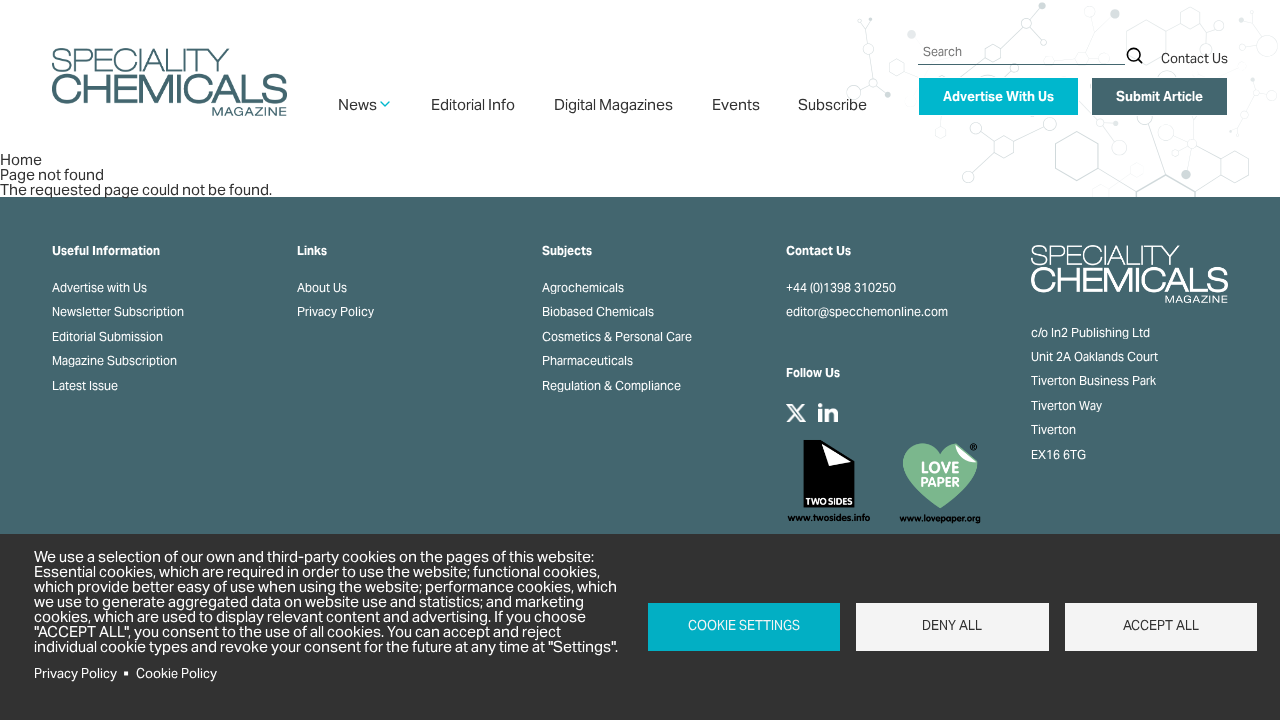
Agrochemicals (583, 288)
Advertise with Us (99, 288)
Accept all (1161, 625)
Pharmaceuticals (587, 361)
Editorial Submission (107, 337)
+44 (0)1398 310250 (841, 288)
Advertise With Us (998, 96)
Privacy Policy (335, 312)
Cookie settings (744, 625)
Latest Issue (85, 386)
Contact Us (1194, 58)
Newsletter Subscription (118, 312)
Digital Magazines (613, 104)
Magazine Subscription (114, 361)
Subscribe (832, 104)
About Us (322, 288)
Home (21, 159)
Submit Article (1159, 96)
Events (736, 104)
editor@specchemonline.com (867, 312)
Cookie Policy (176, 673)
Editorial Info (473, 104)
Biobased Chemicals (598, 312)
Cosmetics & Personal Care (617, 337)
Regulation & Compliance (611, 386)
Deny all (952, 625)
